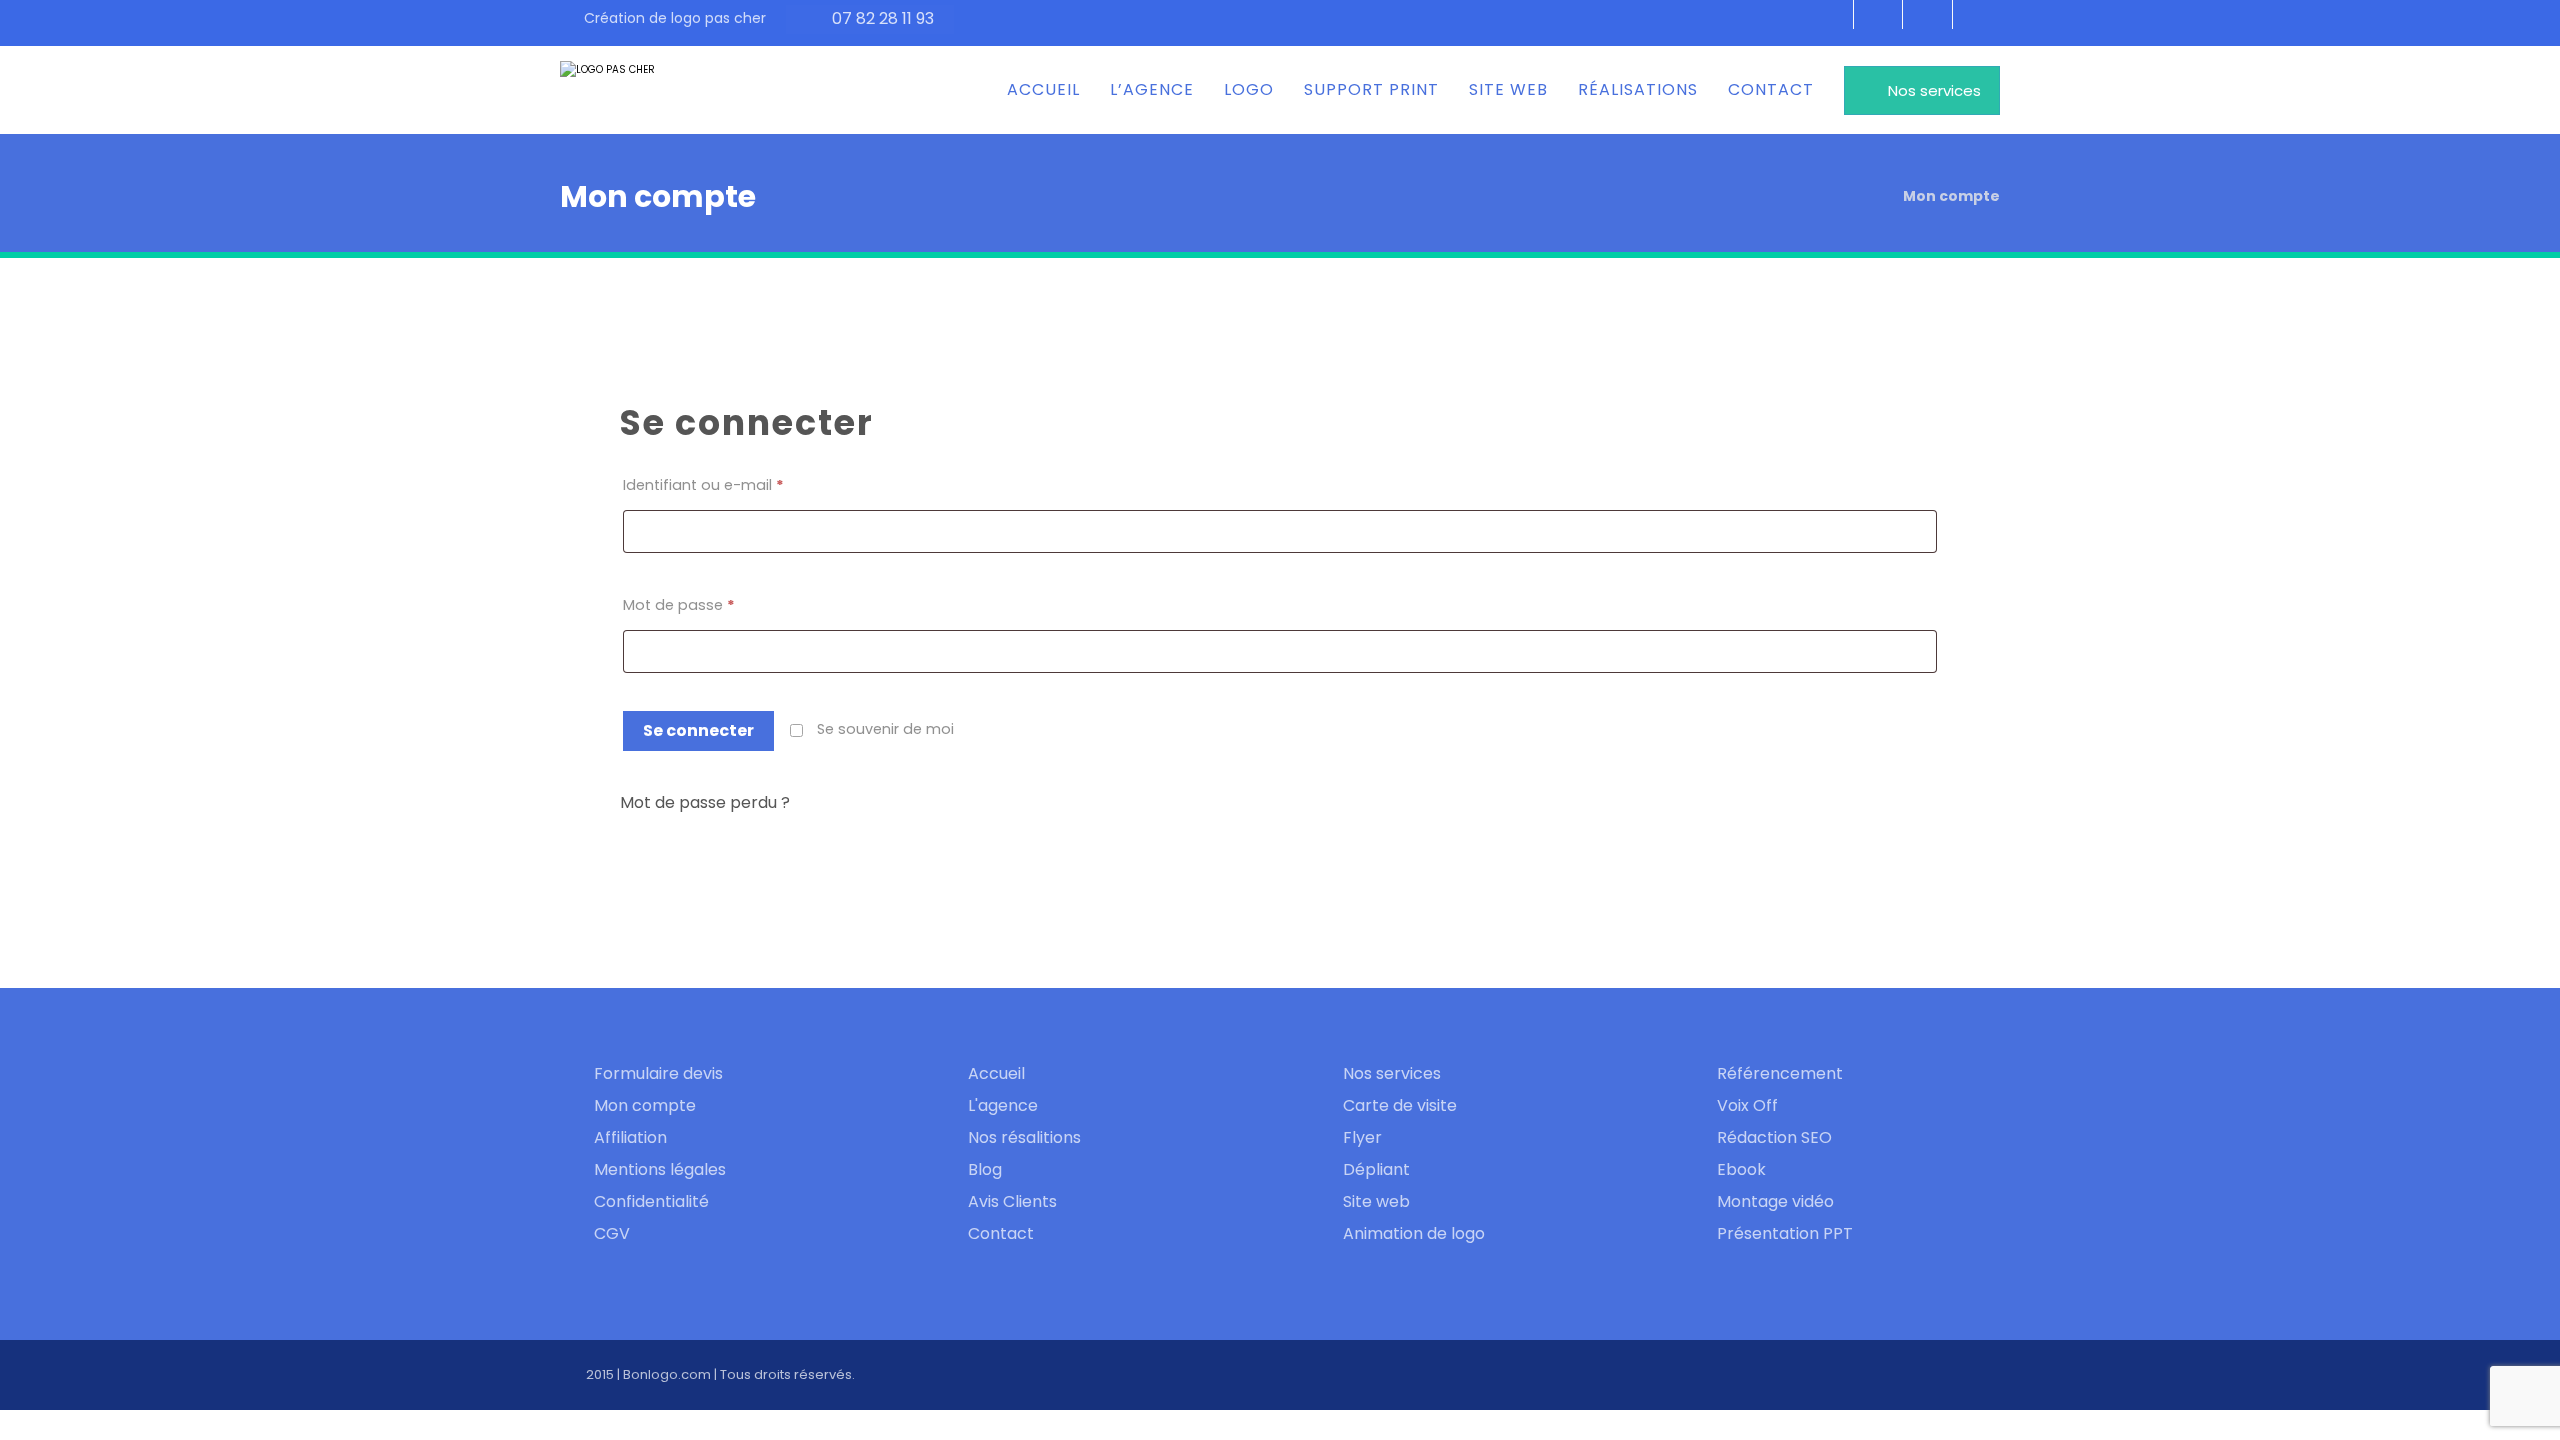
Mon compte (645, 1105)
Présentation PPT (1785, 1233)
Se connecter (698, 730)
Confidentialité (651, 1201)
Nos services (1392, 1073)
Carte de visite (1400, 1105)
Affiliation (630, 1137)
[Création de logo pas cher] (635, 89)
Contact (1001, 1233)
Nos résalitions (1024, 1137)
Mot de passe (679, 605)
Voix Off (1747, 1105)
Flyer (1362, 1137)
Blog (985, 1169)
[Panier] (1979, 19)
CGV (612, 1233)
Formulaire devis (658, 1073)
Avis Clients (1012, 1201)
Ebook (1741, 1169)
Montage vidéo (1775, 1201)
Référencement (1780, 1073)
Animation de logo (1414, 1233)
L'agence (1003, 1105)
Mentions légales (660, 1169)
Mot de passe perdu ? (705, 802)
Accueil (996, 1073)
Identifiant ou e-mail (703, 485)
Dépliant (1376, 1169)
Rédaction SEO (1774, 1137)
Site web (1376, 1201)
